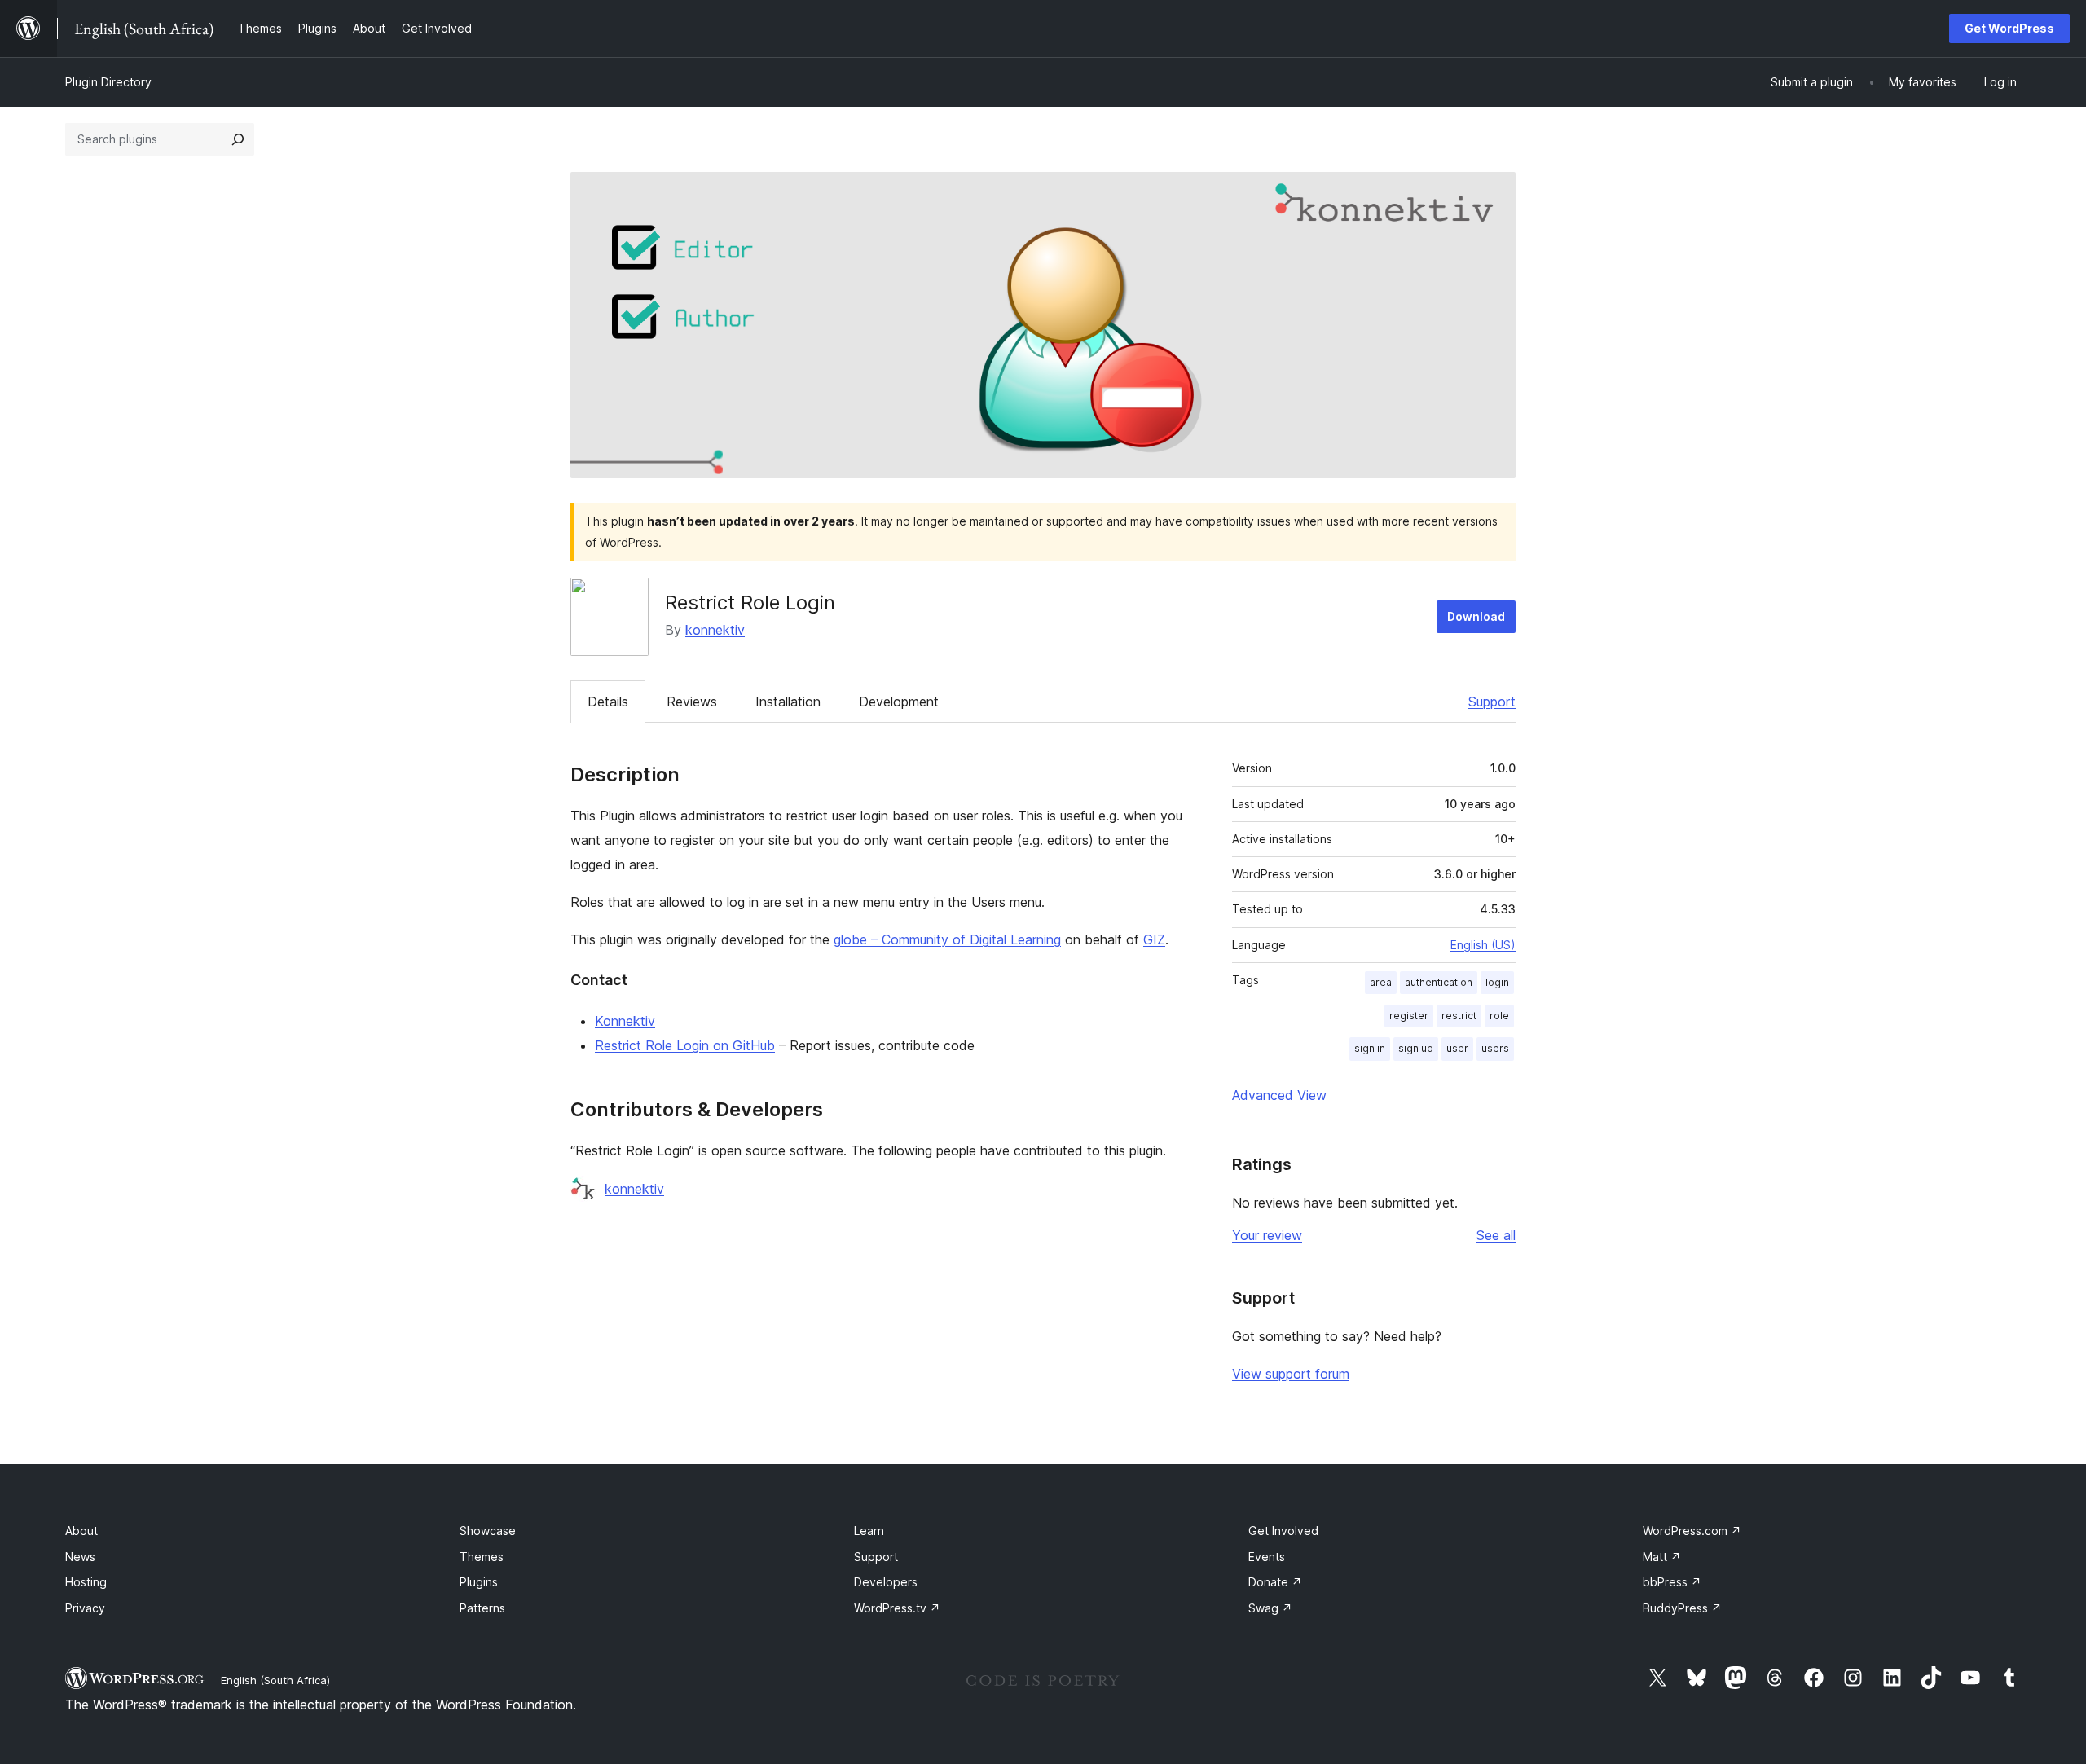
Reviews (692, 702)
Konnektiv (625, 1021)
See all (1496, 1235)
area (1381, 982)
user (1457, 1048)
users (1495, 1048)
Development (899, 702)
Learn (869, 1531)
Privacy (85, 1608)
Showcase (488, 1531)
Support (1492, 702)
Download (1476, 616)
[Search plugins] (238, 139)
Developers (886, 1582)
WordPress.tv (897, 1608)
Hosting (86, 1582)
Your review (1267, 1235)
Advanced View (1279, 1095)
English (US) (1483, 945)
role (1499, 1016)
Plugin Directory (108, 82)
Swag (1270, 1608)
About (81, 1531)
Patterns (482, 1608)
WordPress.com (1692, 1531)
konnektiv (715, 630)
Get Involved (1283, 1531)
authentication (1439, 982)
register (1409, 1016)
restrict (1459, 1016)
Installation (788, 702)
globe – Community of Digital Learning (947, 939)
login (1497, 982)
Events (1267, 1557)
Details (608, 702)
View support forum (1291, 1374)
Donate (1275, 1582)
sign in (1370, 1048)
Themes (482, 1557)
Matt (1662, 1557)
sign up (1416, 1048)
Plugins (479, 1582)
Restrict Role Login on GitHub (685, 1045)
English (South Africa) (275, 1680)
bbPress (1672, 1582)
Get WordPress (2009, 28)
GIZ (1154, 939)
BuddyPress (1682, 1608)
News (80, 1557)
